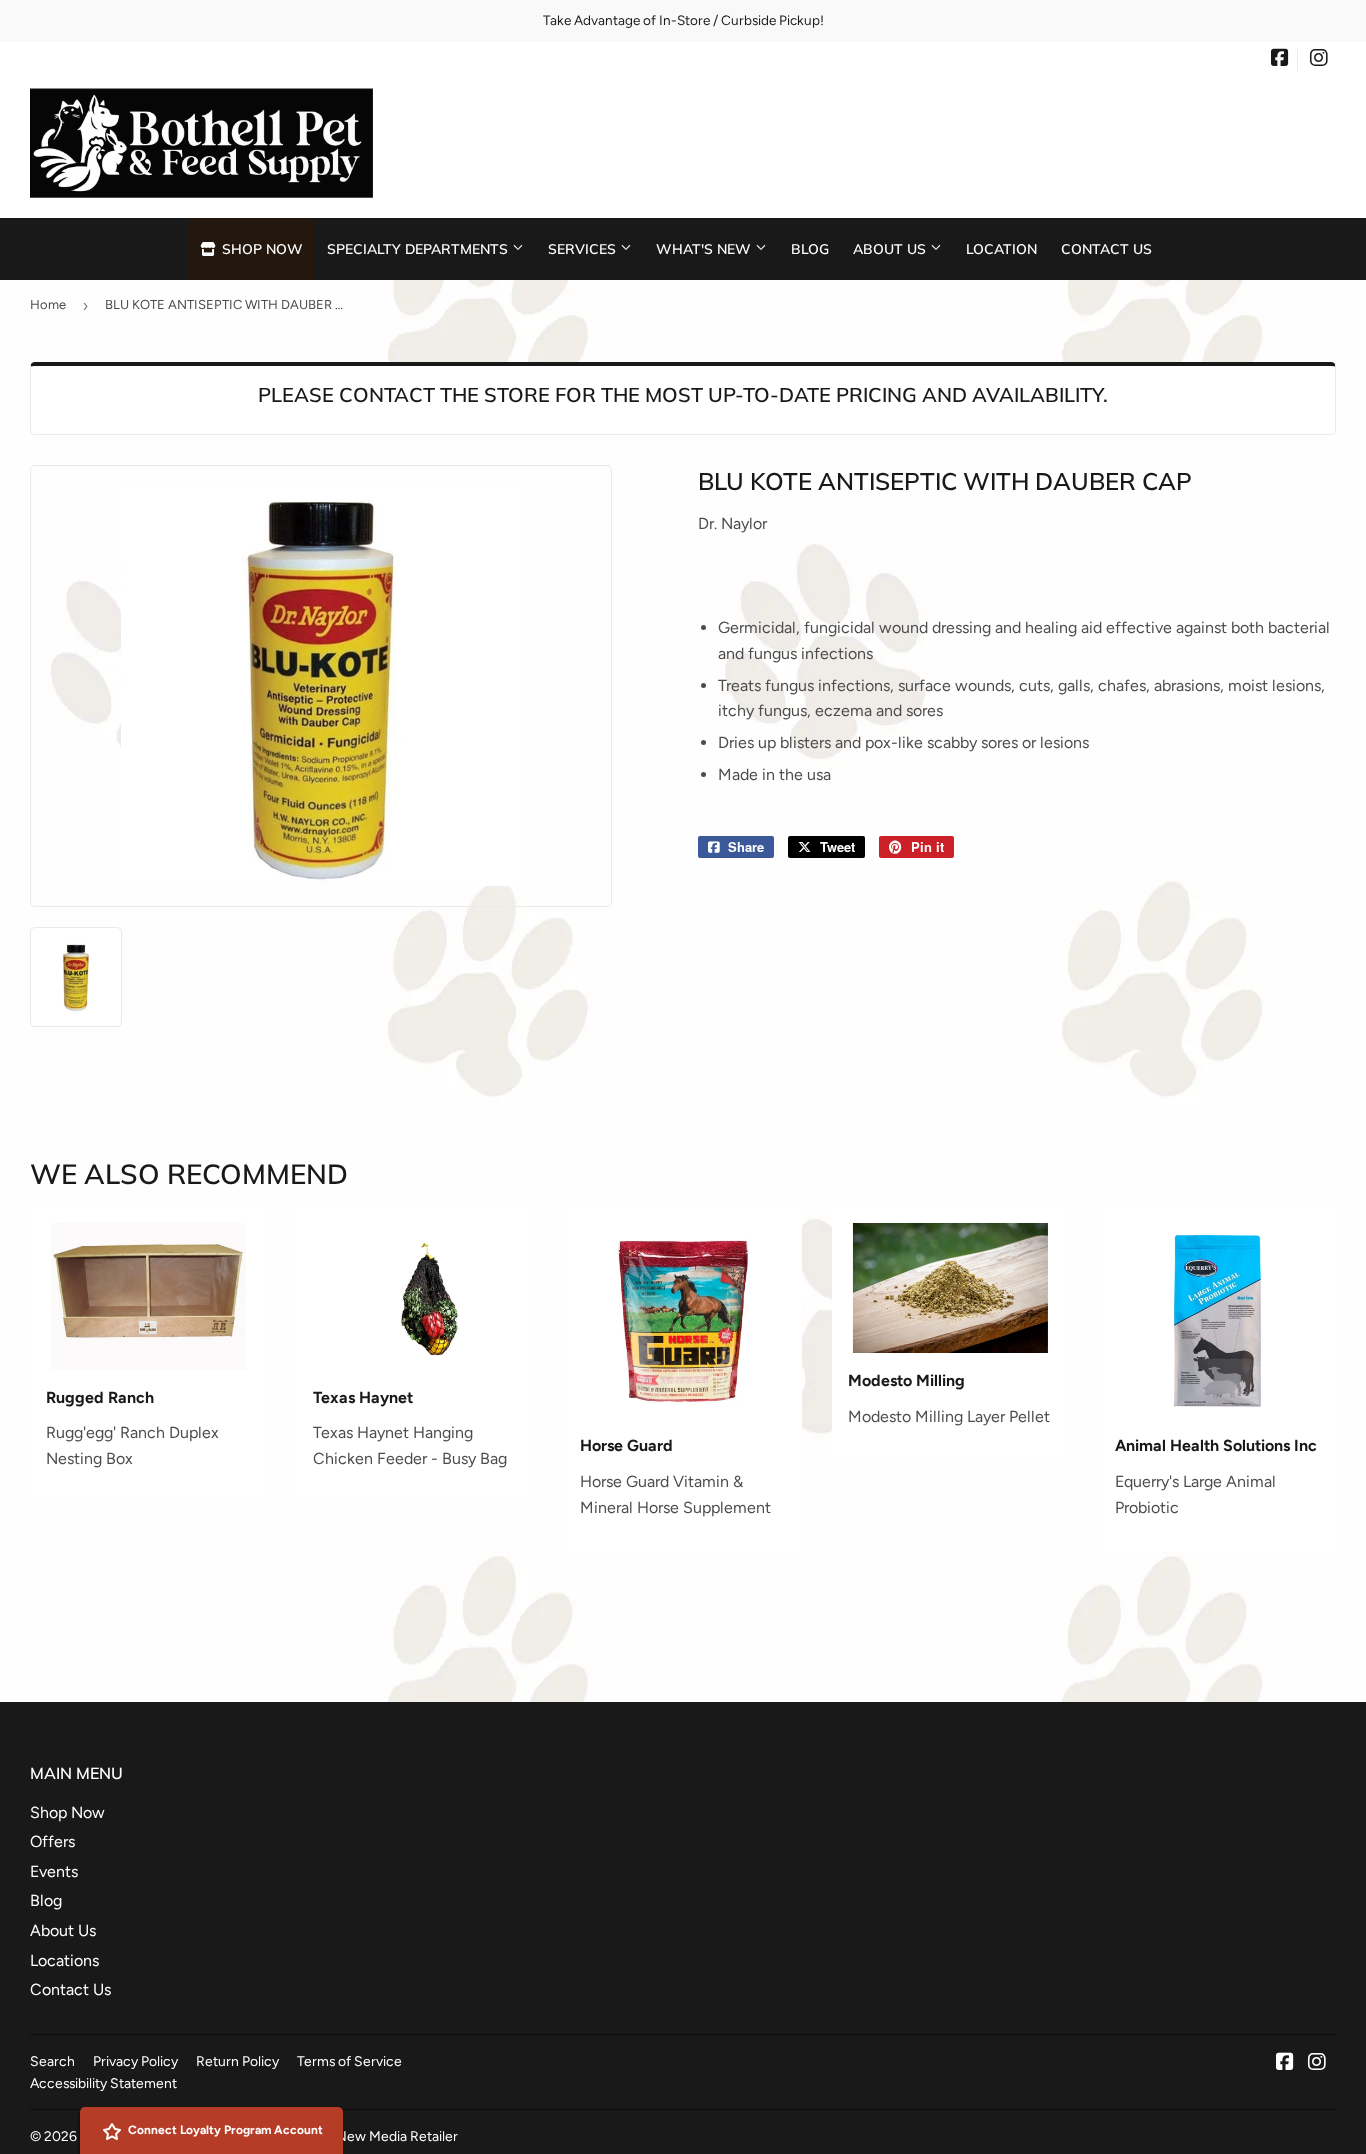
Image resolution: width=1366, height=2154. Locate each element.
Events (54, 1871)
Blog (810, 248)
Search (52, 2061)
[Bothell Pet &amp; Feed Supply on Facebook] (1280, 60)
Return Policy (237, 2061)
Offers (52, 1841)
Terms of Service (349, 2061)
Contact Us (1106, 248)
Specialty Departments (419, 248)
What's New (705, 248)
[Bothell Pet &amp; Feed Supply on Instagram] (1319, 60)
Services (584, 248)
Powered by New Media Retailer (358, 2136)
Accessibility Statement (103, 2083)
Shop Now (260, 248)
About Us (891, 248)
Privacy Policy (135, 2061)
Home (48, 304)
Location (1001, 248)
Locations (64, 1960)
